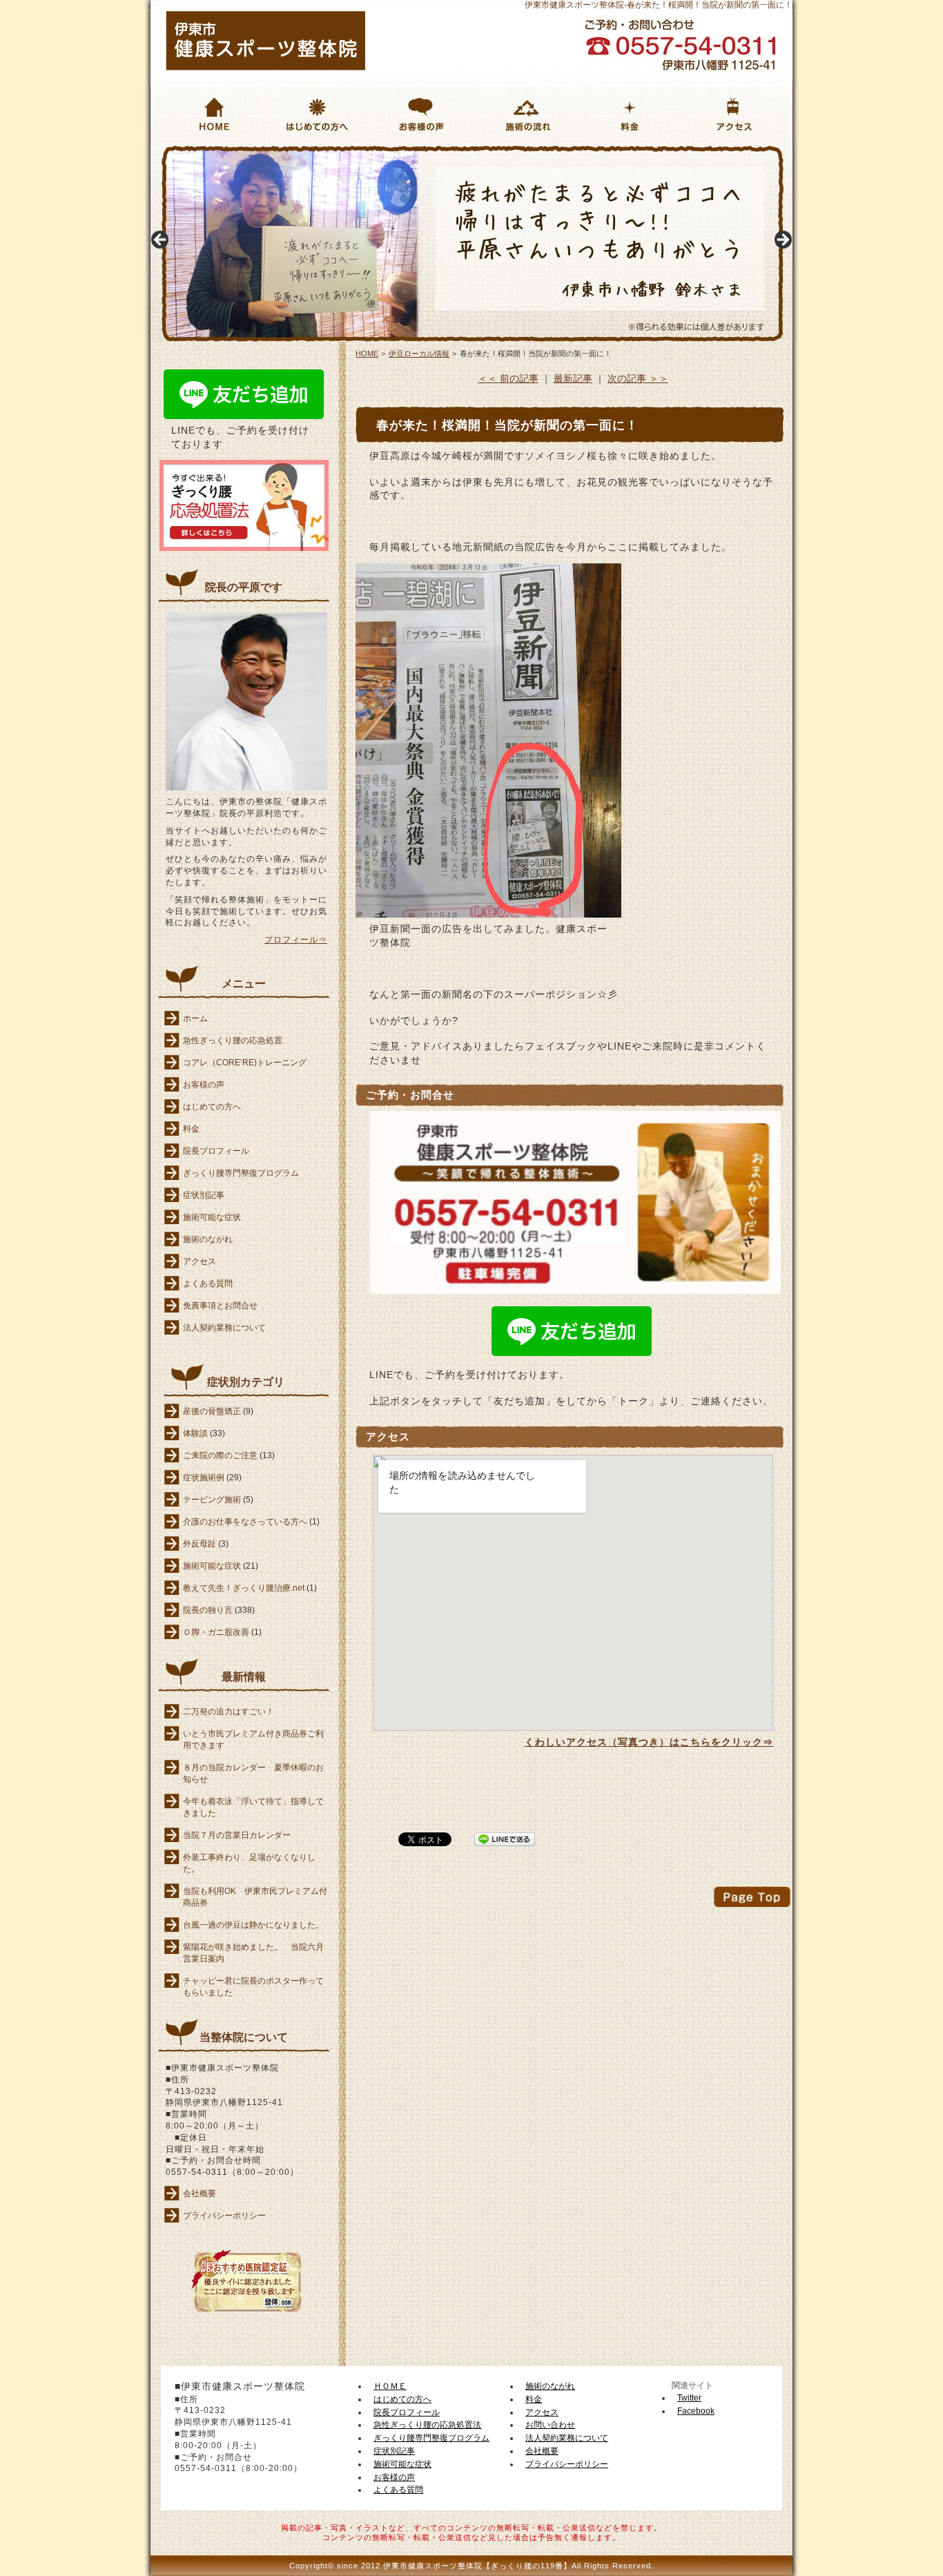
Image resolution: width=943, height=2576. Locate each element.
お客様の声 (398, 152)
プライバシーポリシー (224, 2216)
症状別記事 (204, 1195)
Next (782, 240)
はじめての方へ (305, 152)
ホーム (195, 1018)
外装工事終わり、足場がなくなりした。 (249, 1863)
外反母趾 (200, 1544)
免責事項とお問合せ (220, 1306)
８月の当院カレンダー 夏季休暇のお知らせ (253, 1773)
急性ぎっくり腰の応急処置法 (427, 2425)
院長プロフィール (216, 1151)
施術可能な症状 (212, 1217)
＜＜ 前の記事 (508, 378)
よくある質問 (208, 1284)
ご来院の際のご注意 (220, 1455)
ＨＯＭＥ (390, 2386)
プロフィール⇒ (296, 940)
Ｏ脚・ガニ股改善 (216, 1632)
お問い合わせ (550, 2425)
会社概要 (200, 2194)
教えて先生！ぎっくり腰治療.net (244, 1588)
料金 (191, 1129)
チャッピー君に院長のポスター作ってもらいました (253, 1987)
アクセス (200, 1261)
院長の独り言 (208, 1610)
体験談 (195, 1433)
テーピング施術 (212, 1500)
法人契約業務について (224, 1328)
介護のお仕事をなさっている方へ (245, 1522)
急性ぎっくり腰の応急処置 (233, 1040)
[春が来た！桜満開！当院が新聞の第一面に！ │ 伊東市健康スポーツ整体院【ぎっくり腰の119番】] (266, 67)
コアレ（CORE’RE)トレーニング (245, 1063)
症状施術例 (204, 1478)
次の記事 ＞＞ (638, 378)
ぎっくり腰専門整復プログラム (241, 1173)
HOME (160, 151)
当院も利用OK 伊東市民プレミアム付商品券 (255, 1897)
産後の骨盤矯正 (212, 1411)
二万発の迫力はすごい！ (229, 1712)
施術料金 (600, 152)
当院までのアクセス (731, 152)
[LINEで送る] (505, 1838)
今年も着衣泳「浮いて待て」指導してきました (253, 1807)
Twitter (689, 2398)
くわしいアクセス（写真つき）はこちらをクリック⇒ (649, 1742)
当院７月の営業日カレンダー (237, 1835)
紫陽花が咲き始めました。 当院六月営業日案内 (253, 1953)
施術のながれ (507, 152)
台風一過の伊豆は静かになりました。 (253, 1925)
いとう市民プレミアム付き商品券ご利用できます (253, 1740)
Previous (161, 240)
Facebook (696, 2411)
